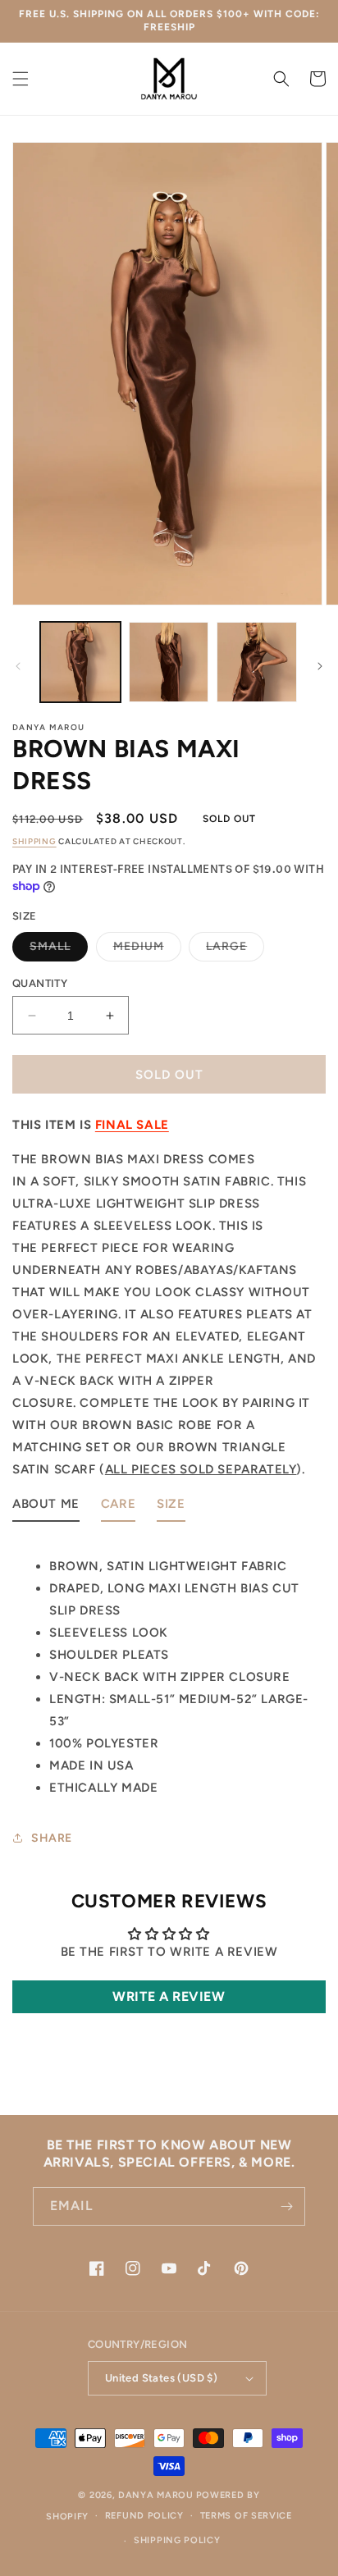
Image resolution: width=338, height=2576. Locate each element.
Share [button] (52, 1838)
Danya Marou (156, 2495)
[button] (21, 79)
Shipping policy (177, 2540)
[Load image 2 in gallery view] (169, 662)
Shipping (34, 841)
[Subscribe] (286, 2206)
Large (235, 950)
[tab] (46, 1507)
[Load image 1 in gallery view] (80, 662)
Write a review (169, 1996)
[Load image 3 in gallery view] (257, 662)
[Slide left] (18, 666)
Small (59, 950)
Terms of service (246, 2516)
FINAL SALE (132, 1125)
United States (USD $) (161, 2378)
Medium (147, 950)
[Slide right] (320, 666)
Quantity (40, 983)
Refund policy (144, 2516)
